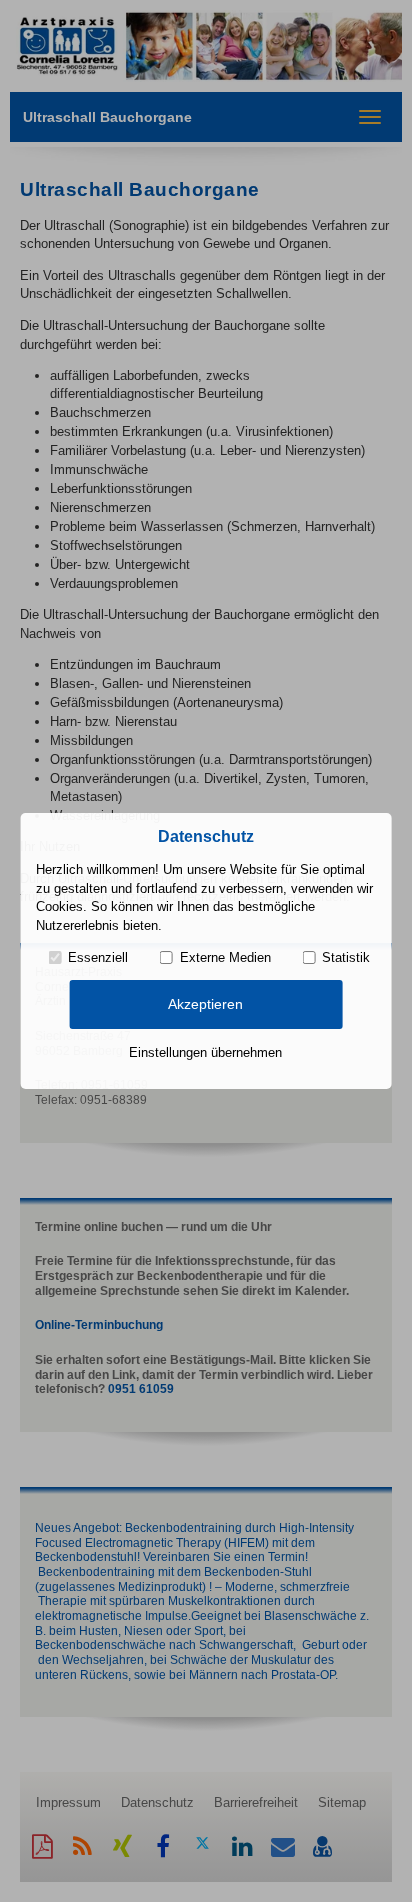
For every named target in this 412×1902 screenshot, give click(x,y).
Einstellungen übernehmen (205, 1052)
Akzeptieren (205, 1004)
